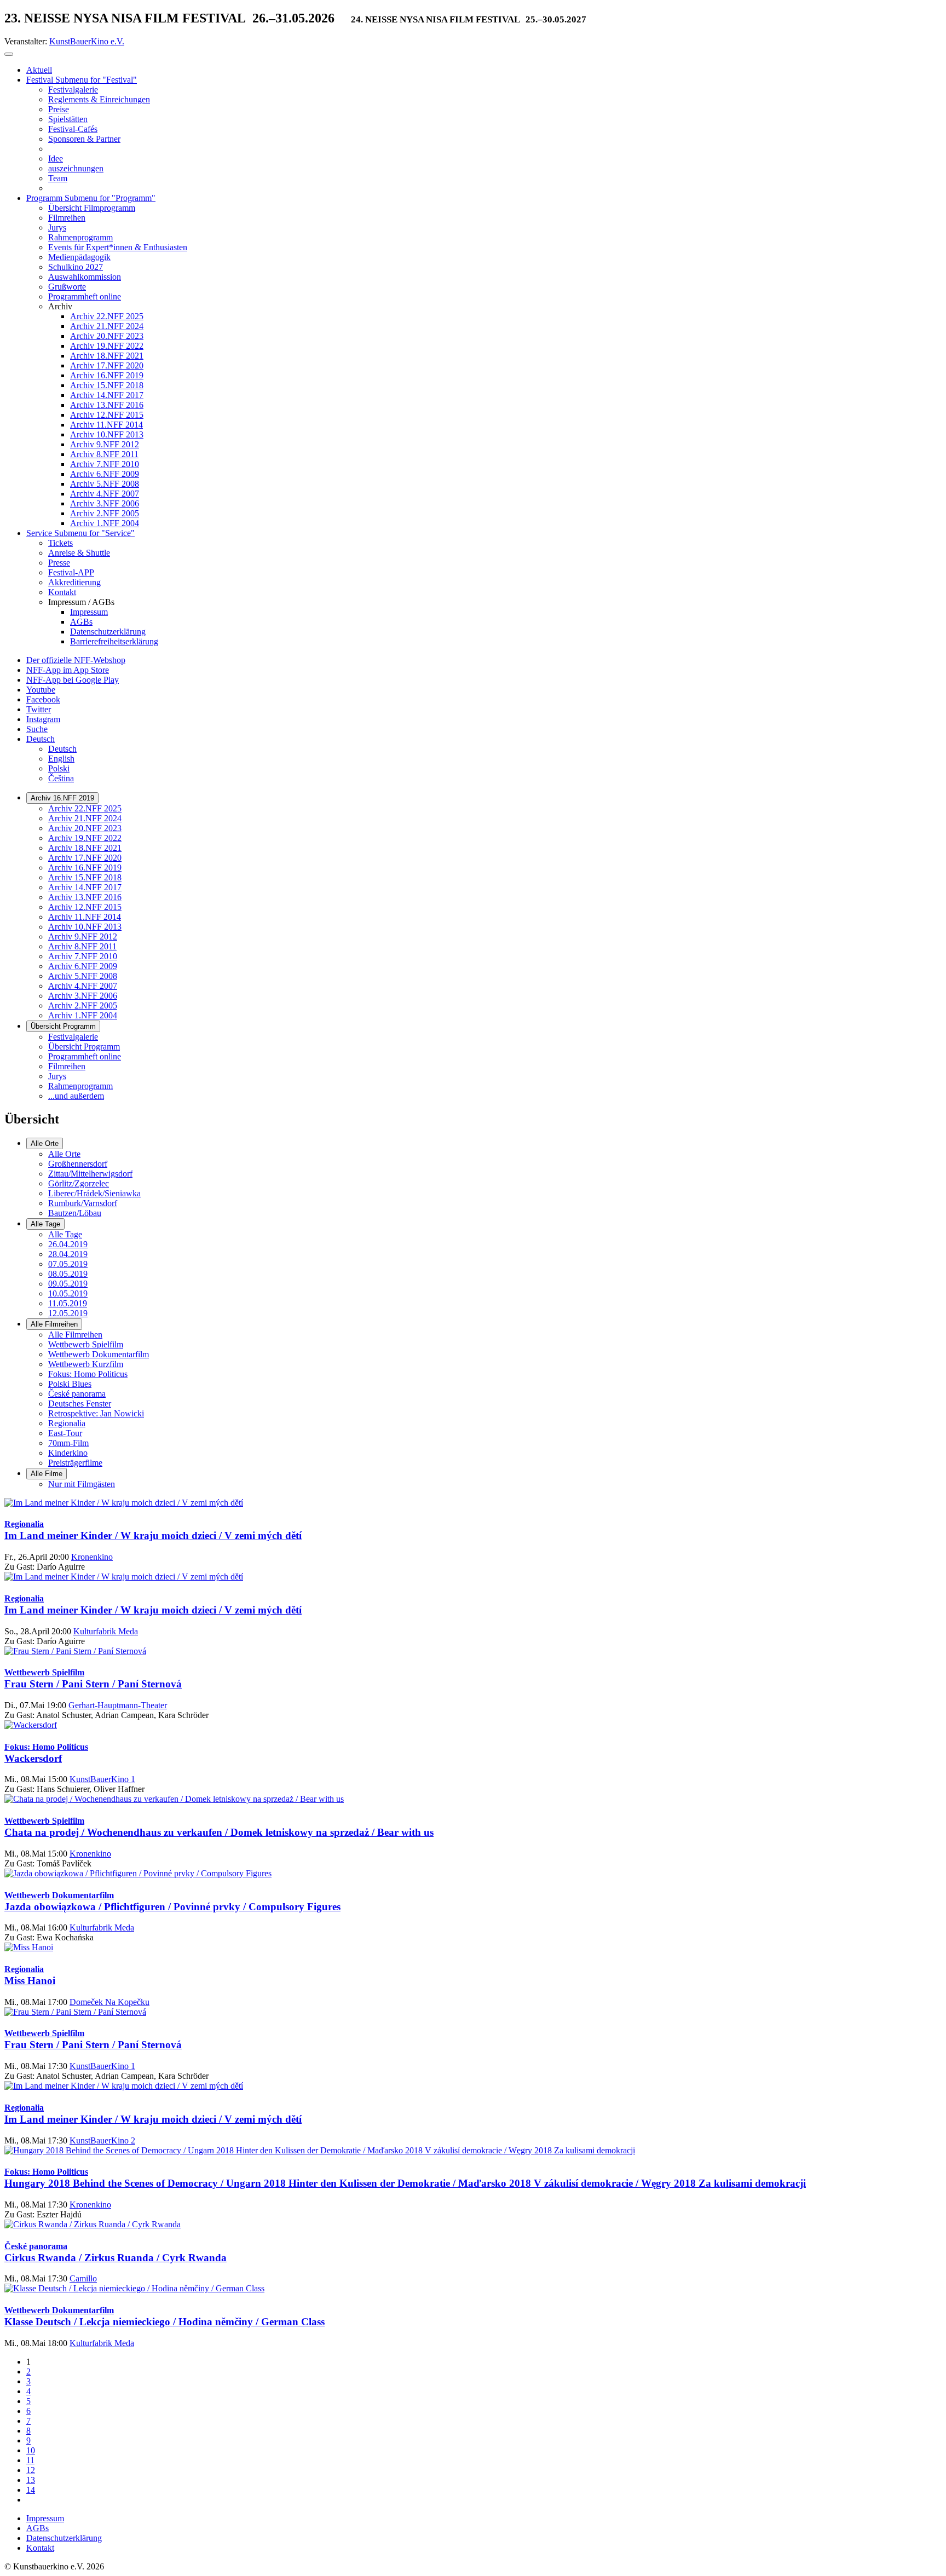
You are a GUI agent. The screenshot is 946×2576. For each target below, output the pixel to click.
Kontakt (40, 2548)
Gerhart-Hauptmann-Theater (118, 1705)
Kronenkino (92, 1557)
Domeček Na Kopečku (109, 2002)
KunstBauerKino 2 (102, 2140)
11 (30, 2460)
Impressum (45, 2518)
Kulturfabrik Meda (106, 1631)
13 (31, 2480)
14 (31, 2490)
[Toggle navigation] (9, 54)
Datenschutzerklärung (64, 2538)
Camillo (83, 2278)
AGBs (38, 2528)
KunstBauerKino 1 (102, 1779)
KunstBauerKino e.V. (87, 41)
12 (31, 2470)
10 (31, 2450)
